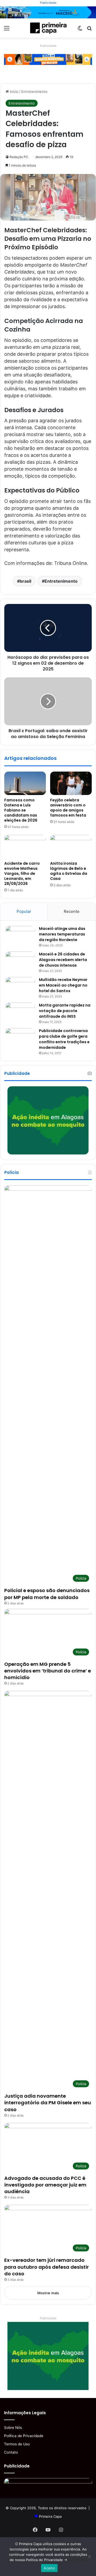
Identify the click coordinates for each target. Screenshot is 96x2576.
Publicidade (48, 3)
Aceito (49, 2568)
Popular (24, 911)
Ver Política (77, 2560)
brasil (25, 581)
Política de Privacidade (24, 2436)
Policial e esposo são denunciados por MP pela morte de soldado (47, 1594)
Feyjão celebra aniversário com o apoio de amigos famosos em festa (68, 808)
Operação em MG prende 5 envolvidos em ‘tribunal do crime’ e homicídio (48, 1671)
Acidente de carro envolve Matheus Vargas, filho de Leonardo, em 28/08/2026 (22, 873)
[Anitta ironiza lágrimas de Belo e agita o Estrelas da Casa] (71, 847)
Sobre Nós (13, 2428)
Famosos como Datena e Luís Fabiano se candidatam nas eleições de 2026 (21, 810)
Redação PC (19, 157)
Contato (11, 2452)
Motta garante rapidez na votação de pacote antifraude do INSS (65, 1011)
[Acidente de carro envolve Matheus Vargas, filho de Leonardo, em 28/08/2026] (25, 847)
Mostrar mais (48, 2293)
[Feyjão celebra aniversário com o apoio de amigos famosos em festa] (71, 783)
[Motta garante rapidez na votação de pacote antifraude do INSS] (20, 1012)
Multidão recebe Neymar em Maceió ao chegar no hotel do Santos (63, 985)
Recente (72, 911)
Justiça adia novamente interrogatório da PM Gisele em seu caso (48, 2103)
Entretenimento (34, 92)
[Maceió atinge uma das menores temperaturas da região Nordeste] (20, 936)
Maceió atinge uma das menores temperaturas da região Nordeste (62, 934)
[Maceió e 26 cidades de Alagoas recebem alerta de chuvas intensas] (20, 961)
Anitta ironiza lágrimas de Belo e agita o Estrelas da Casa (69, 871)
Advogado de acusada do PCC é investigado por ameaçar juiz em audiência (45, 2185)
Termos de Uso (17, 2444)
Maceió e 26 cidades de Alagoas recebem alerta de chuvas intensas (63, 960)
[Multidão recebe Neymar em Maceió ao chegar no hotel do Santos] (20, 987)
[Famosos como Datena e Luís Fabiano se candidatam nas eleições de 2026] (25, 783)
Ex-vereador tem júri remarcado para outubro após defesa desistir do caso (47, 2267)
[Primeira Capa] (48, 28)
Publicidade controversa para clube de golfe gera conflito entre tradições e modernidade (64, 1039)
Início (14, 92)
